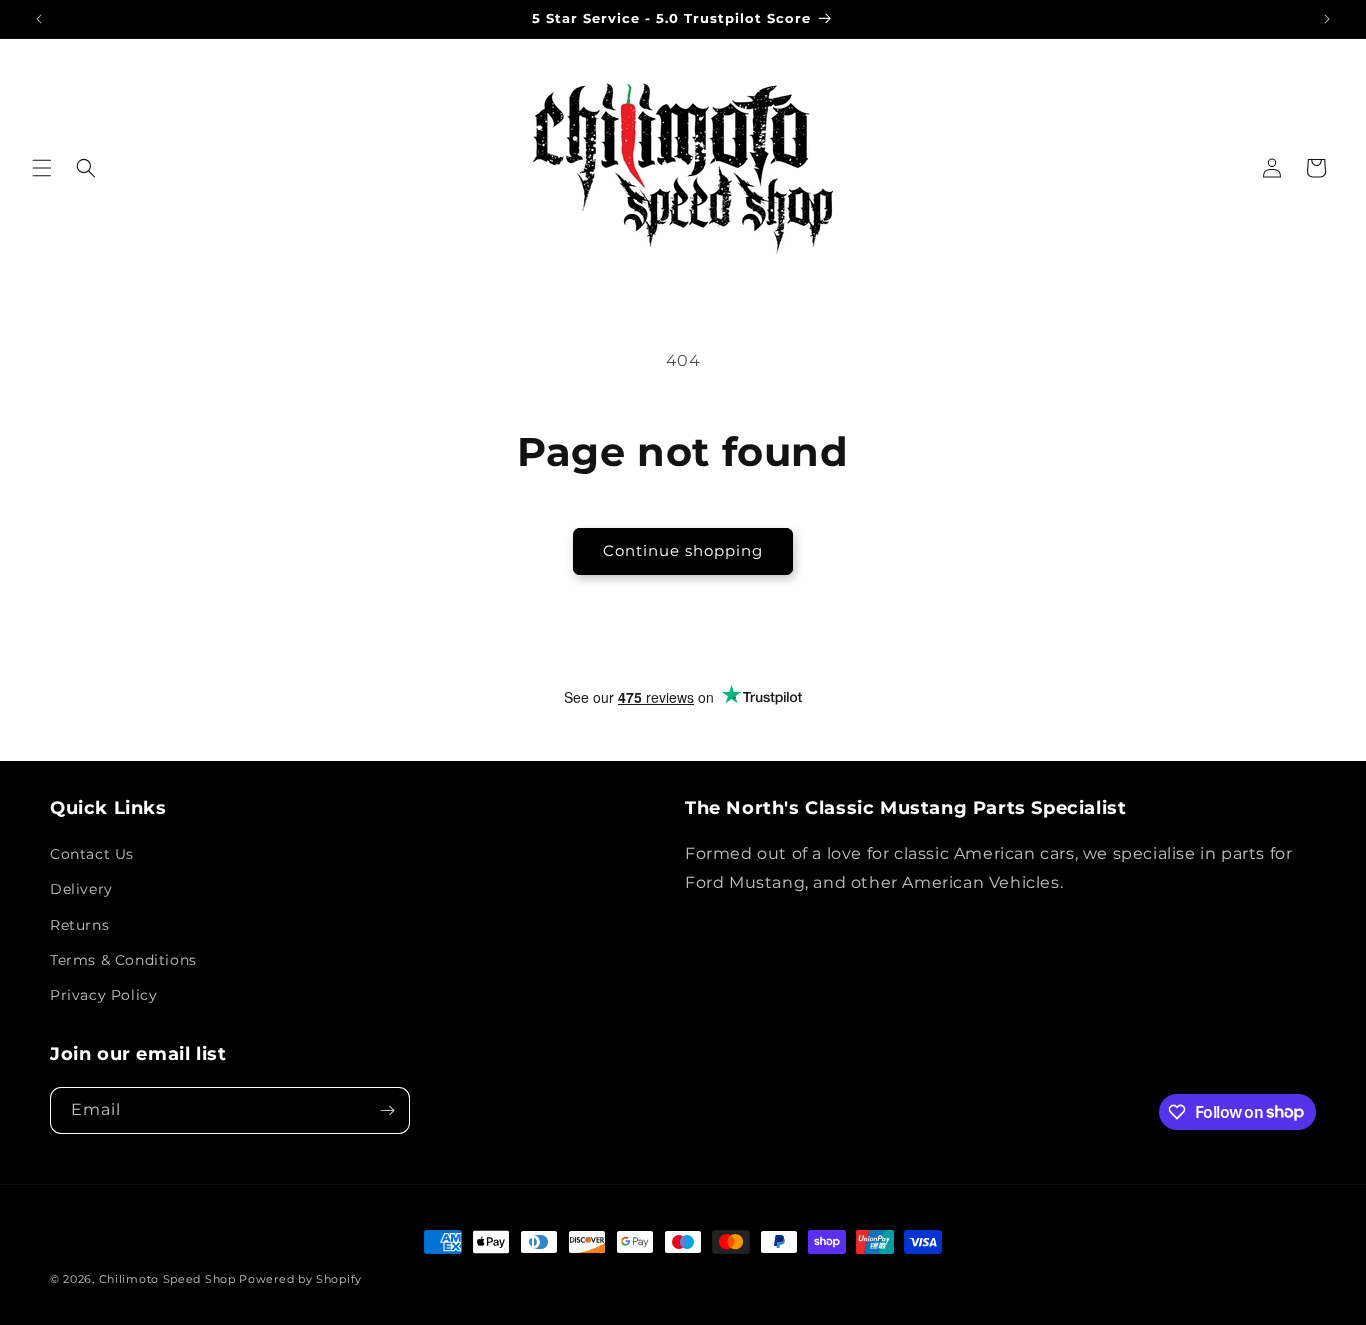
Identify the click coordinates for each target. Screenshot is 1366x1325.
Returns (79, 925)
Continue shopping (683, 550)
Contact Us (92, 854)
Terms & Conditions (123, 960)
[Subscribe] (387, 1110)
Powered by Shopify (300, 1279)
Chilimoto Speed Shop (167, 1279)
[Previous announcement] (39, 19)
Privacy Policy (103, 995)
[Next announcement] (1327, 19)
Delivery (81, 889)
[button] (42, 168)
